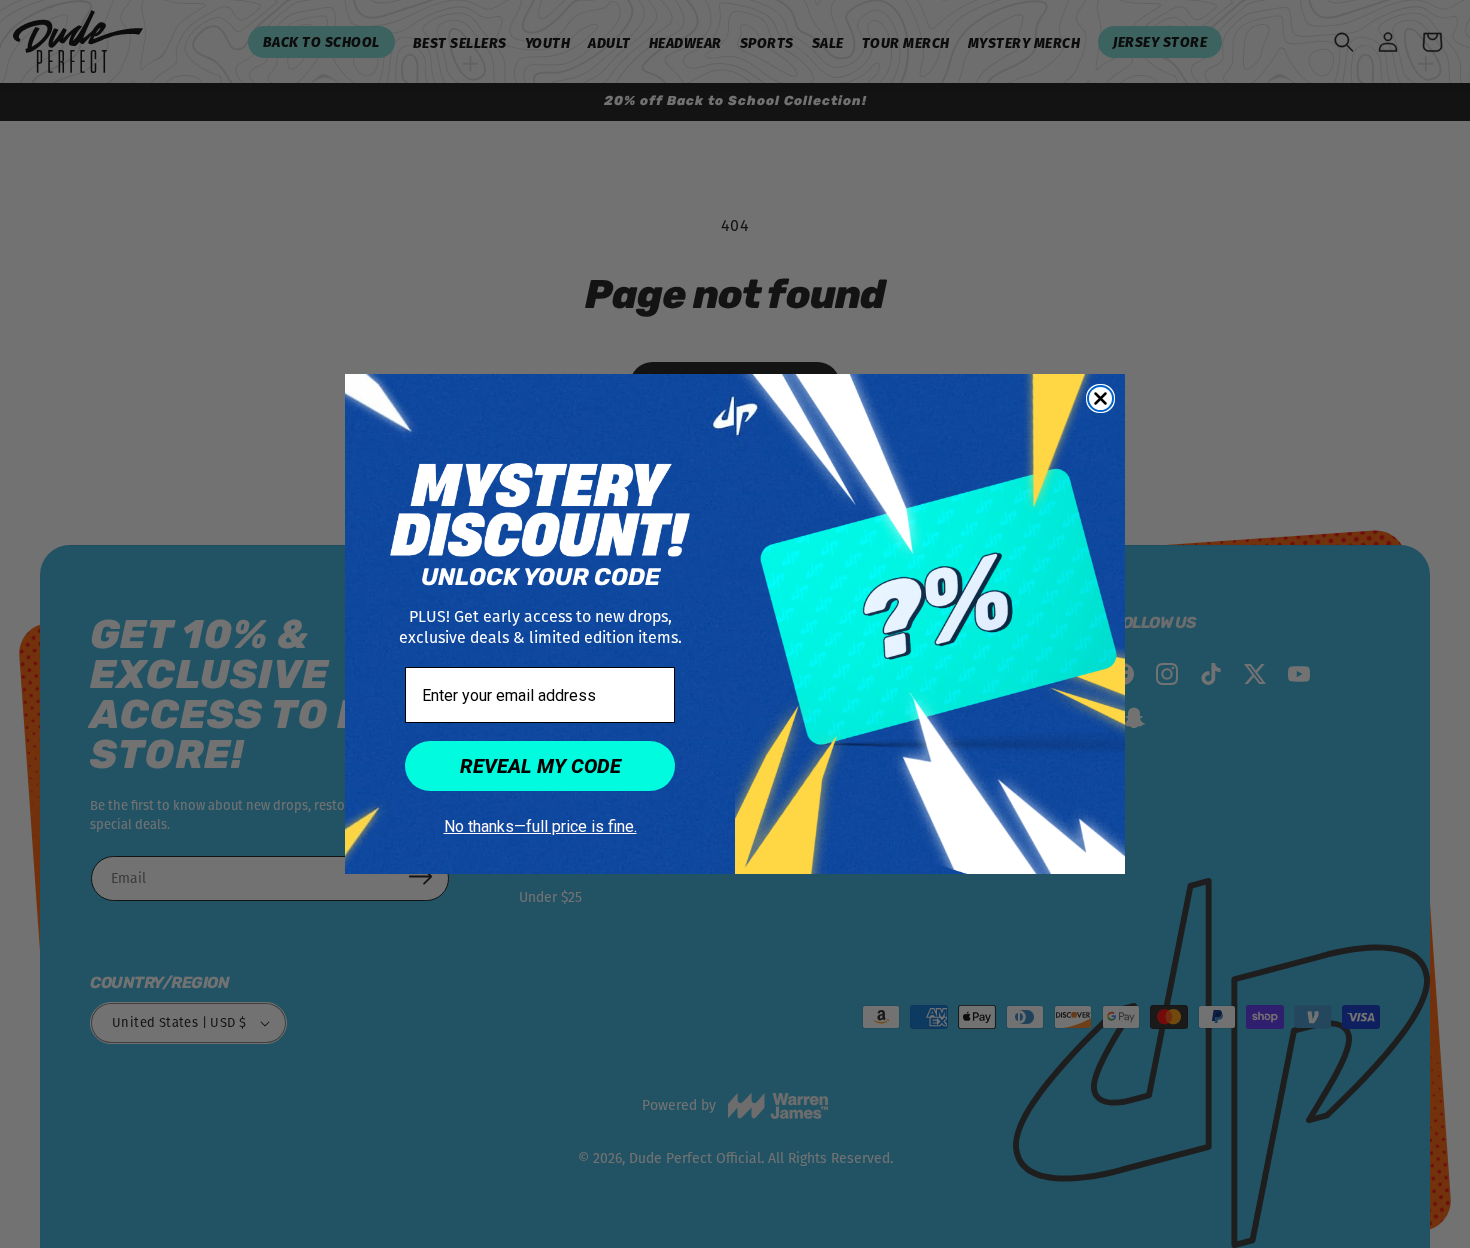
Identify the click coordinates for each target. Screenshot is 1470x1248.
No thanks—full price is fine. (540, 826)
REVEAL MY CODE (540, 766)
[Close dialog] (1100, 398)
